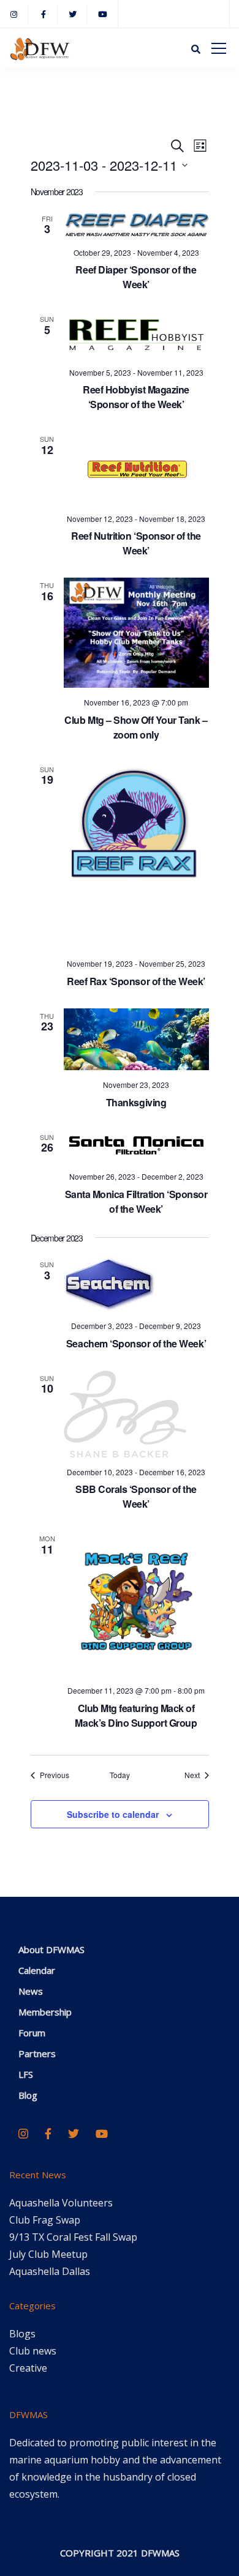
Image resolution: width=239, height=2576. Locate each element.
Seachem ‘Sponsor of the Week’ (136, 1343)
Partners (37, 2053)
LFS (26, 2074)
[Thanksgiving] (136, 1039)
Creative (28, 2368)
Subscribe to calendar (113, 1814)
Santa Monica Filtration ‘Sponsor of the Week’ (136, 1201)
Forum (32, 2033)
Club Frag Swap (45, 2220)
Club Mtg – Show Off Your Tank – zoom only (136, 727)
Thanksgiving (136, 1102)
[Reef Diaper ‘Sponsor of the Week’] (136, 225)
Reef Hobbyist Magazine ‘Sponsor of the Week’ (136, 397)
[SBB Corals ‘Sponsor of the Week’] (136, 1414)
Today (120, 1775)
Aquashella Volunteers (61, 2203)
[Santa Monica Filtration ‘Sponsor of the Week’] (136, 1146)
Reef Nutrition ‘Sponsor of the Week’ (136, 543)
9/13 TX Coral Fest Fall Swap (73, 2237)
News (31, 1991)
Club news (33, 2351)
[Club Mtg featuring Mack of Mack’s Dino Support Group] (136, 1603)
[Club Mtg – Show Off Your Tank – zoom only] (136, 633)
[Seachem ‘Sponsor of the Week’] (136, 1284)
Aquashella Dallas (50, 2271)
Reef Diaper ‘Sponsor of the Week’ (136, 277)
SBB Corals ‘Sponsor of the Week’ (136, 1496)
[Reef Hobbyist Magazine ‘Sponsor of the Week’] (136, 334)
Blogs (22, 2334)
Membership (45, 2012)
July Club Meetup (48, 2254)
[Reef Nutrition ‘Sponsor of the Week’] (136, 468)
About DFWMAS (51, 1949)
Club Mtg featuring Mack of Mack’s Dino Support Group (136, 1715)
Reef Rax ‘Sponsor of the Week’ (136, 981)
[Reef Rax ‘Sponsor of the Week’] (136, 856)
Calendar (37, 1970)
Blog (28, 2095)
